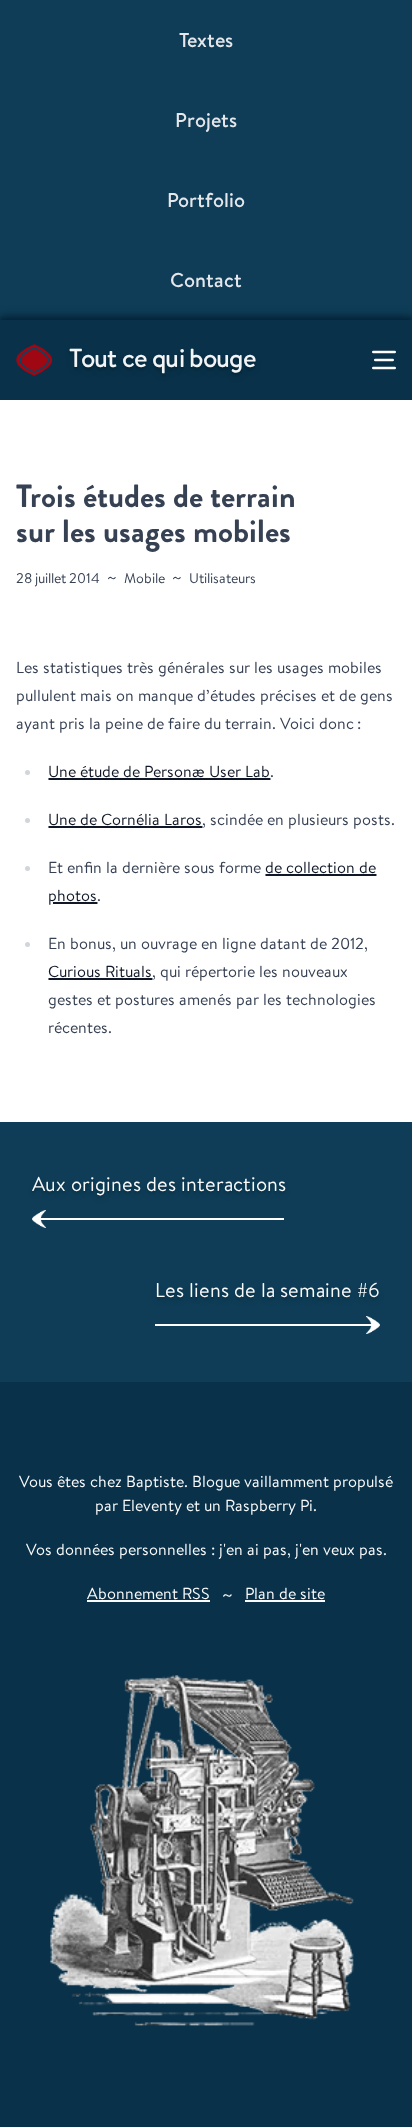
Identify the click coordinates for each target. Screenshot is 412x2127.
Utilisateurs (222, 578)
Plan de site (285, 1593)
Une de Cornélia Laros (125, 819)
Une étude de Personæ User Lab (159, 771)
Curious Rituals (100, 971)
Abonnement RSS (148, 1593)
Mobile (144, 578)
